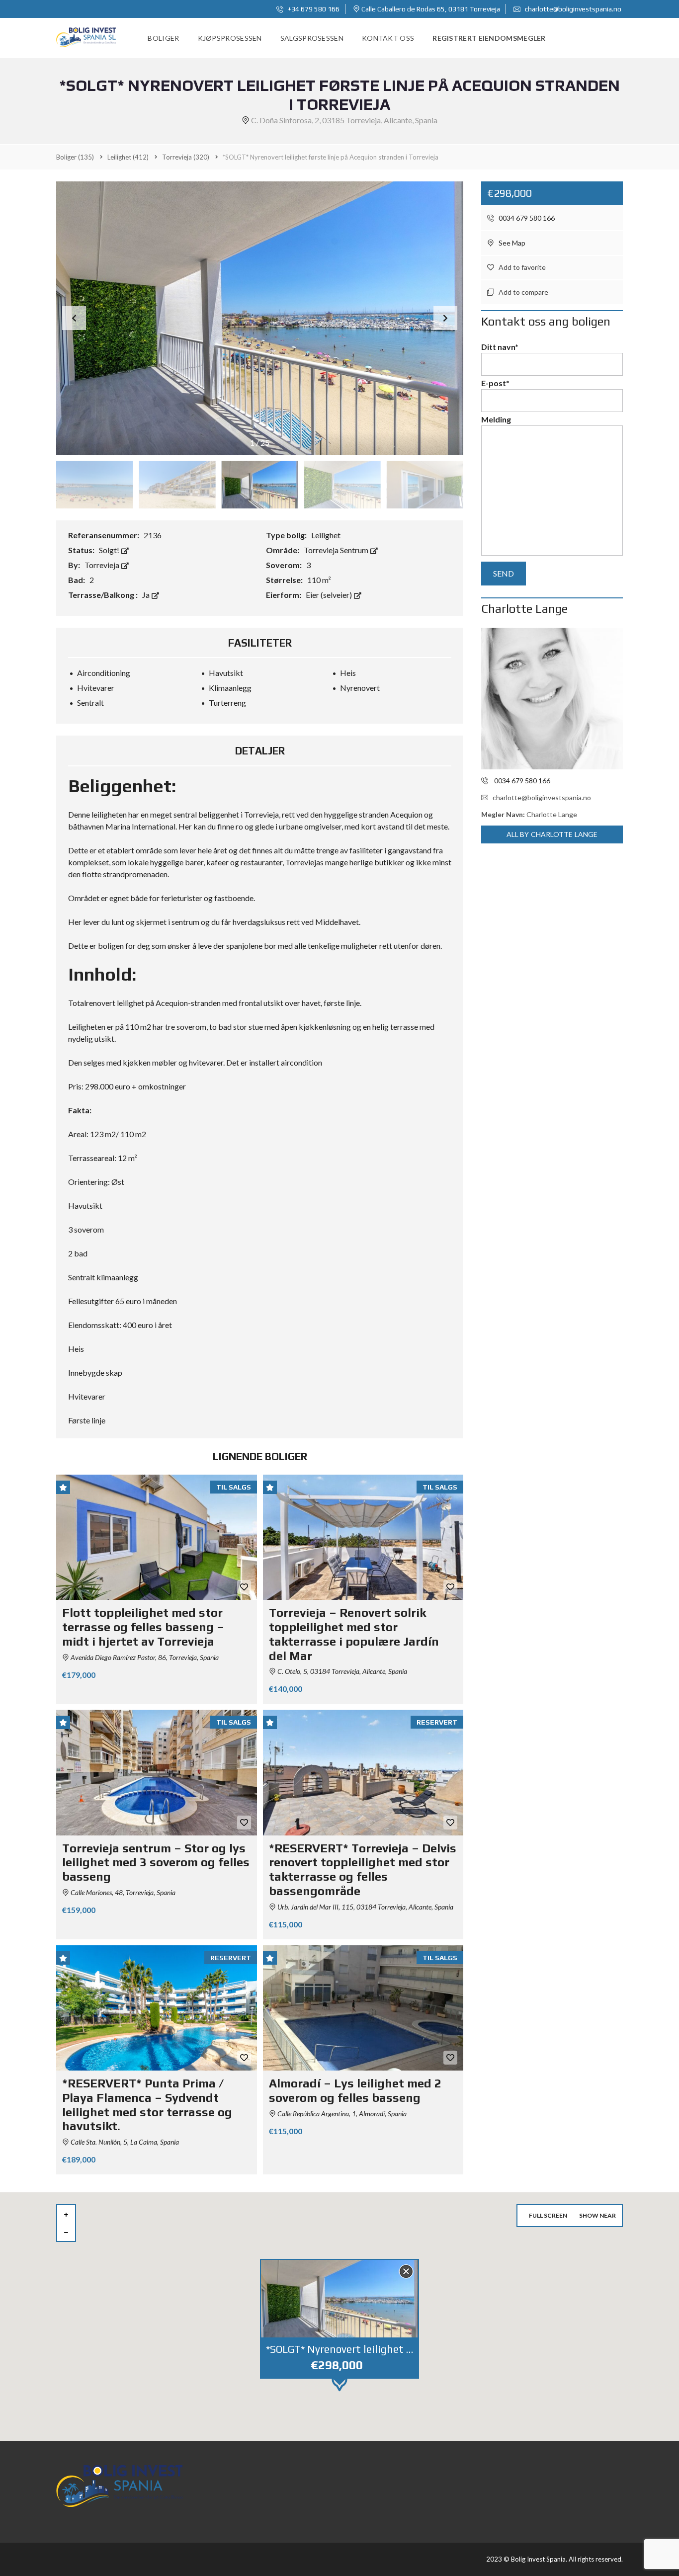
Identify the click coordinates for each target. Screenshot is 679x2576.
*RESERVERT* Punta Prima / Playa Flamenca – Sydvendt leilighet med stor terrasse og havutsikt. (147, 2105)
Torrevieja (103, 565)
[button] (445, 318)
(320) (186, 157)
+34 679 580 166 (313, 9)
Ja (147, 595)
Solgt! (110, 550)
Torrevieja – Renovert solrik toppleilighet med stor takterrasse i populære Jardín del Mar (354, 1634)
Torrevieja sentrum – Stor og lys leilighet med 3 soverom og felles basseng (156, 1863)
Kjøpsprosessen (230, 38)
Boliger (163, 38)
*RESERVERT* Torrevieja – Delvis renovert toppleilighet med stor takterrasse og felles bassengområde (363, 1870)
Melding (496, 419)
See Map (511, 243)
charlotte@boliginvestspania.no (572, 9)
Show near (597, 2215)
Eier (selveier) (330, 595)
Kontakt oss (388, 38)
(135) (75, 157)
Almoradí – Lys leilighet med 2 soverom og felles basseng (355, 2090)
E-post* (495, 383)
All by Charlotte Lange (552, 834)
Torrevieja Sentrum (337, 550)
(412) (128, 157)
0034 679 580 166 (526, 218)
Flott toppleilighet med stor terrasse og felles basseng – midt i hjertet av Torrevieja (143, 1627)
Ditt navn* (500, 347)
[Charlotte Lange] (552, 699)
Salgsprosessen (312, 38)
